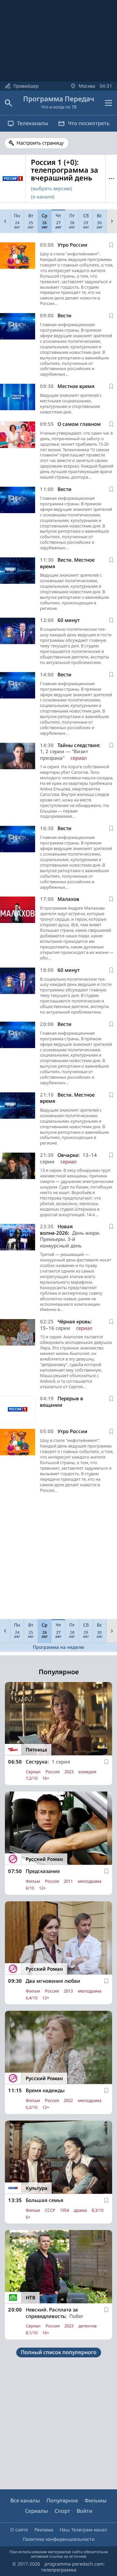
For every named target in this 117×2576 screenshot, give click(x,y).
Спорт (62, 2511)
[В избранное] (111, 245)
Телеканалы (33, 123)
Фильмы (96, 2500)
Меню (111, 179)
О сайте (19, 2530)
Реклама (44, 2530)
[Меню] (109, 103)
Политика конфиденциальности (59, 2539)
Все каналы (25, 2500)
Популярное (62, 2500)
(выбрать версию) (52, 188)
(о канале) (43, 196)
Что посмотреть (89, 123)
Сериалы (37, 2511)
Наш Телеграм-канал (83, 2530)
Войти (84, 2511)
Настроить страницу (40, 143)
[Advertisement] (58, 1558)
